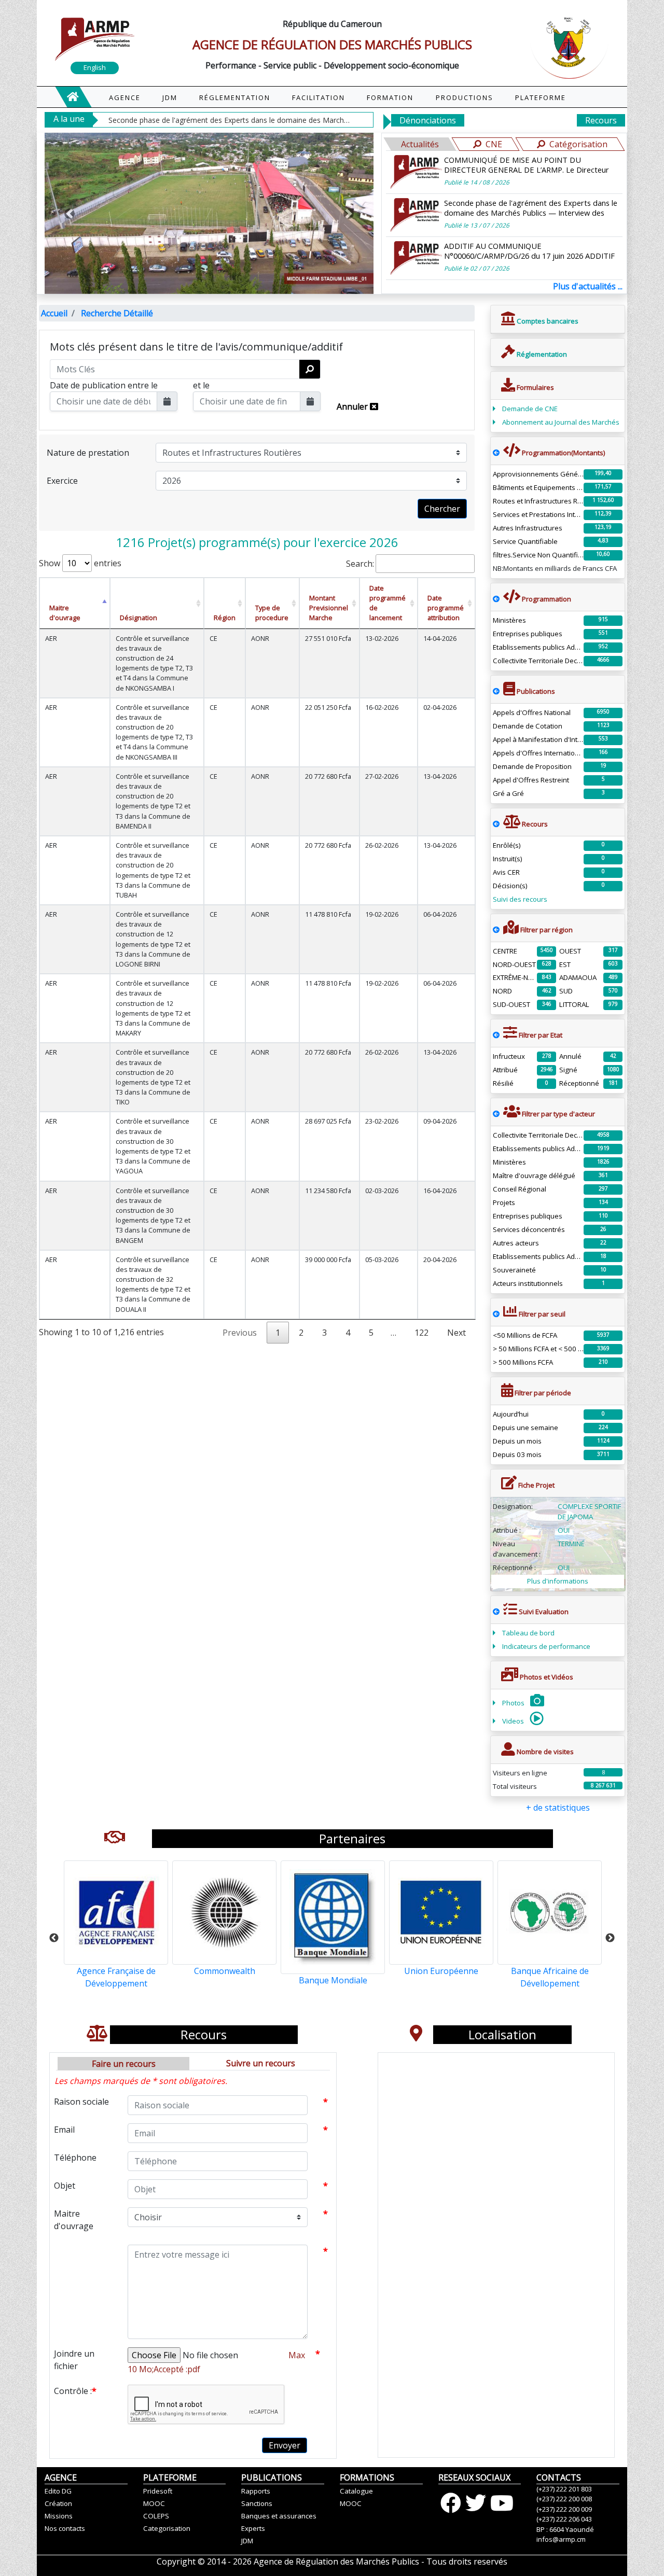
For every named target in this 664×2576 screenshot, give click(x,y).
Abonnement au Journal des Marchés (561, 422)
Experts (253, 2528)
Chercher (442, 509)
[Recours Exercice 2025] (496, 824)
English (95, 67)
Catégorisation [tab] (578, 144)
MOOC (154, 2503)
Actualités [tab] (420, 144)
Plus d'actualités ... (588, 286)
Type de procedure (272, 613)
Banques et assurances (279, 2516)
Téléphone (75, 2158)
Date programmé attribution (446, 608)
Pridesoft (158, 2491)
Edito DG (58, 2491)
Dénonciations (428, 120)
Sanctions (257, 2503)
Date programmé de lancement (388, 603)
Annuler (353, 407)
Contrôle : (75, 2391)
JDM (247, 2541)
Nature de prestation (88, 453)
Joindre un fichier (74, 2360)
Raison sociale (81, 2102)
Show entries (80, 563)
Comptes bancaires (547, 321)
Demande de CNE (530, 409)
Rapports (256, 2491)
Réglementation (541, 354)
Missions (59, 2516)
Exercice (62, 481)
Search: (360, 564)
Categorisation (167, 2528)
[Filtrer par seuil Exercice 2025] (496, 1314)
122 (421, 1333)
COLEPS (156, 2516)
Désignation (139, 618)
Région (225, 618)
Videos (514, 1721)
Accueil (54, 313)
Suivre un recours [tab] (261, 2063)
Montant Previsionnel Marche (329, 608)
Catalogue (356, 2491)
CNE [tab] (494, 144)
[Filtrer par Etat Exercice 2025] (496, 1035)
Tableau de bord (528, 1633)
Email (64, 2130)
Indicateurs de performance (546, 1646)
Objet (65, 2186)
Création (58, 2503)
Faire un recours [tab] (124, 2064)
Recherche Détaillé (117, 313)
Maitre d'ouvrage (65, 613)
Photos (514, 1703)
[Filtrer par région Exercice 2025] (496, 930)
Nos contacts (65, 2528)
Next (457, 1333)
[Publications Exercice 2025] (496, 691)
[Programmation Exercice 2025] (496, 453)
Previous (54, 1938)
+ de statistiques (558, 1808)
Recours (601, 120)
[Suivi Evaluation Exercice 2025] (496, 1612)
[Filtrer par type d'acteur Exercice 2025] (496, 1114)
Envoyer (285, 2445)
